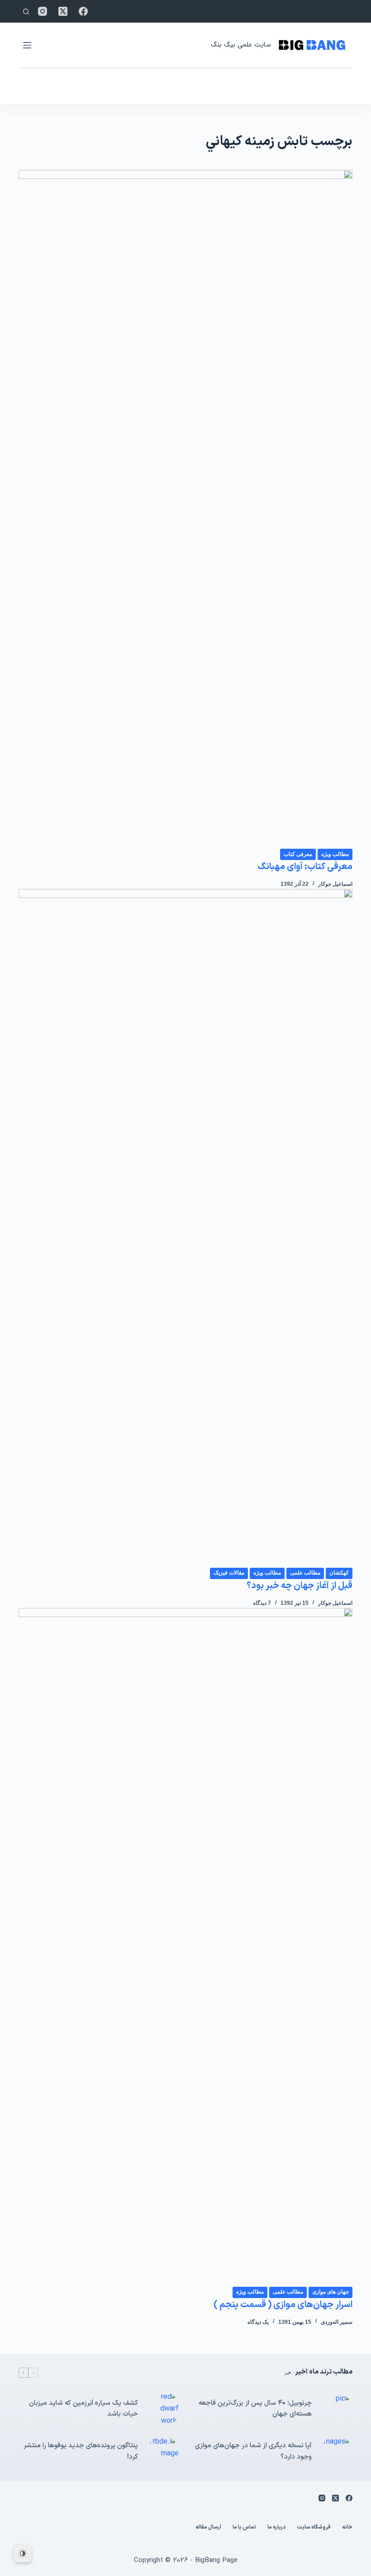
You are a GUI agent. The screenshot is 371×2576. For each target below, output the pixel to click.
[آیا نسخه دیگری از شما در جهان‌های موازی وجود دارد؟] (337, 2452)
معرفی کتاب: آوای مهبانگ (305, 867)
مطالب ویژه (335, 854)
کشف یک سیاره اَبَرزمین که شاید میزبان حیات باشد (83, 2409)
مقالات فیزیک (229, 1573)
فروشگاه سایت (314, 2528)
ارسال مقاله (208, 2528)
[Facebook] (83, 11)
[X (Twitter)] (63, 11)
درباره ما (276, 2528)
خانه (347, 2528)
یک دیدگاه (258, 2322)
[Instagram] (43, 11)
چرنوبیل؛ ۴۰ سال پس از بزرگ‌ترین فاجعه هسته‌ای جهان (255, 2409)
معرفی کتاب (298, 854)
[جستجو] (26, 12)
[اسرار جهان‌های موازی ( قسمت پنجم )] (185, 1947)
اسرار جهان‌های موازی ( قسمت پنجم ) (283, 2305)
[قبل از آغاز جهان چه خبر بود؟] (185, 1228)
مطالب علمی (305, 1573)
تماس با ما (244, 2528)
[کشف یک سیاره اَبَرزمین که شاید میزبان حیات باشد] (163, 2409)
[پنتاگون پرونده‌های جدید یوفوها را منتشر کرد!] (163, 2452)
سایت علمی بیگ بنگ (241, 45)
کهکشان (339, 1573)
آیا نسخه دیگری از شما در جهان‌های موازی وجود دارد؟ (253, 2451)
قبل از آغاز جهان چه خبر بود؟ (300, 1586)
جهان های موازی (331, 2292)
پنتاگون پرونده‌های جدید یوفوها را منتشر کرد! (81, 2451)
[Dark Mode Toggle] (23, 2553)
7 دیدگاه (262, 1603)
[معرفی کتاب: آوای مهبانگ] (185, 509)
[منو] (27, 45)
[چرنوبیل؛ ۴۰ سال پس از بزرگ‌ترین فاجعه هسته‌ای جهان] (337, 2409)
